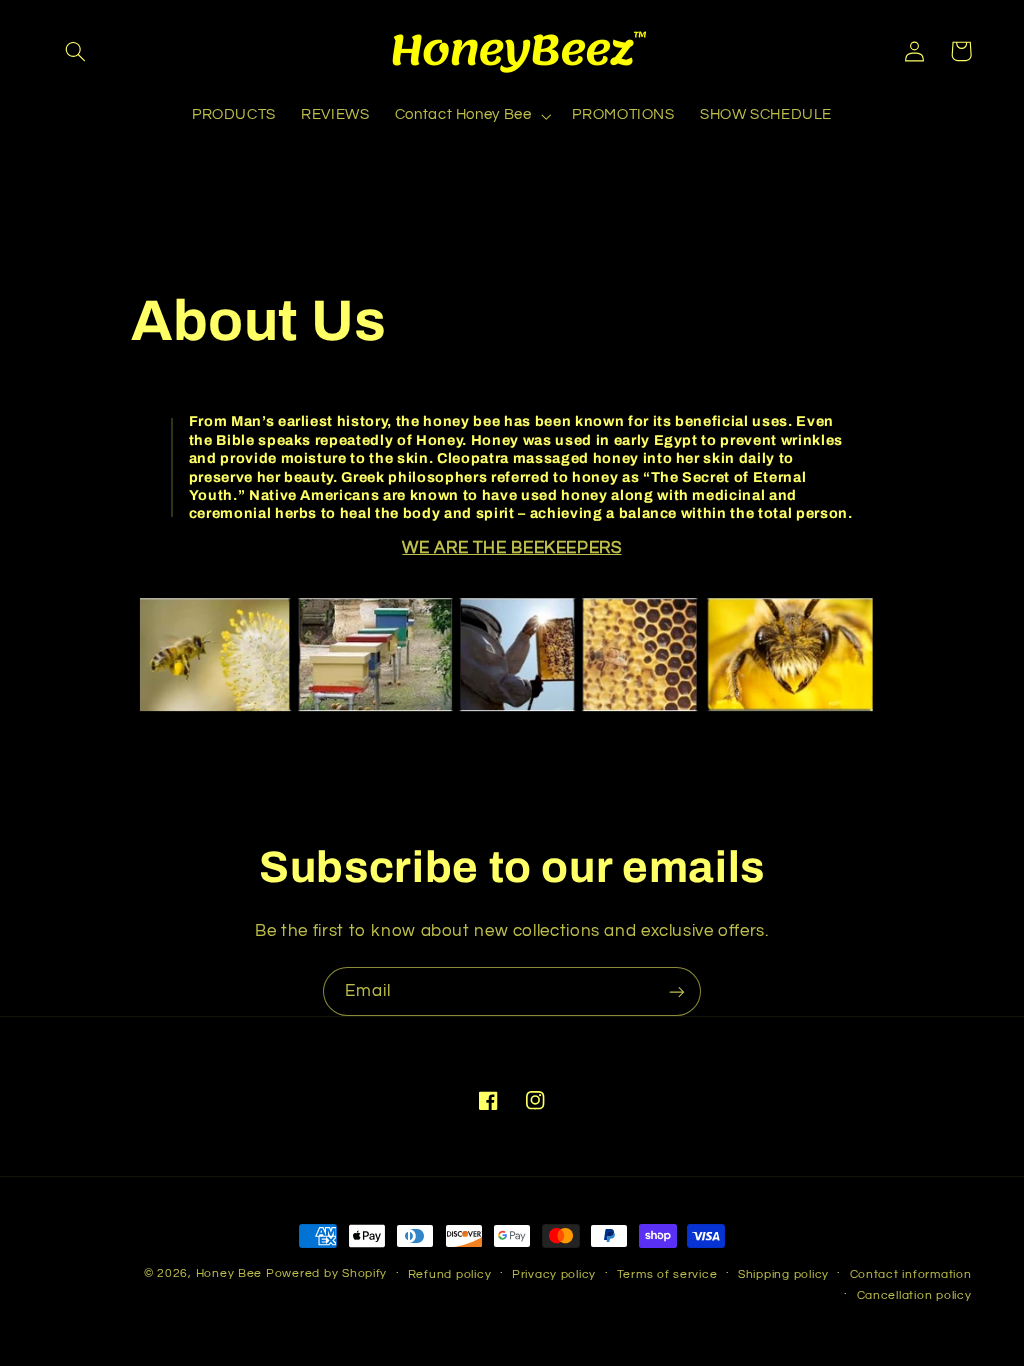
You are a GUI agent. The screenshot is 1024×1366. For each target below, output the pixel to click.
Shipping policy (783, 1274)
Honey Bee (229, 1273)
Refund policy (450, 1274)
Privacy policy (554, 1274)
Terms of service (667, 1274)
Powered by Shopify (326, 1273)
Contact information (911, 1274)
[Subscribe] (677, 991)
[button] (76, 51)
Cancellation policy (914, 1295)
